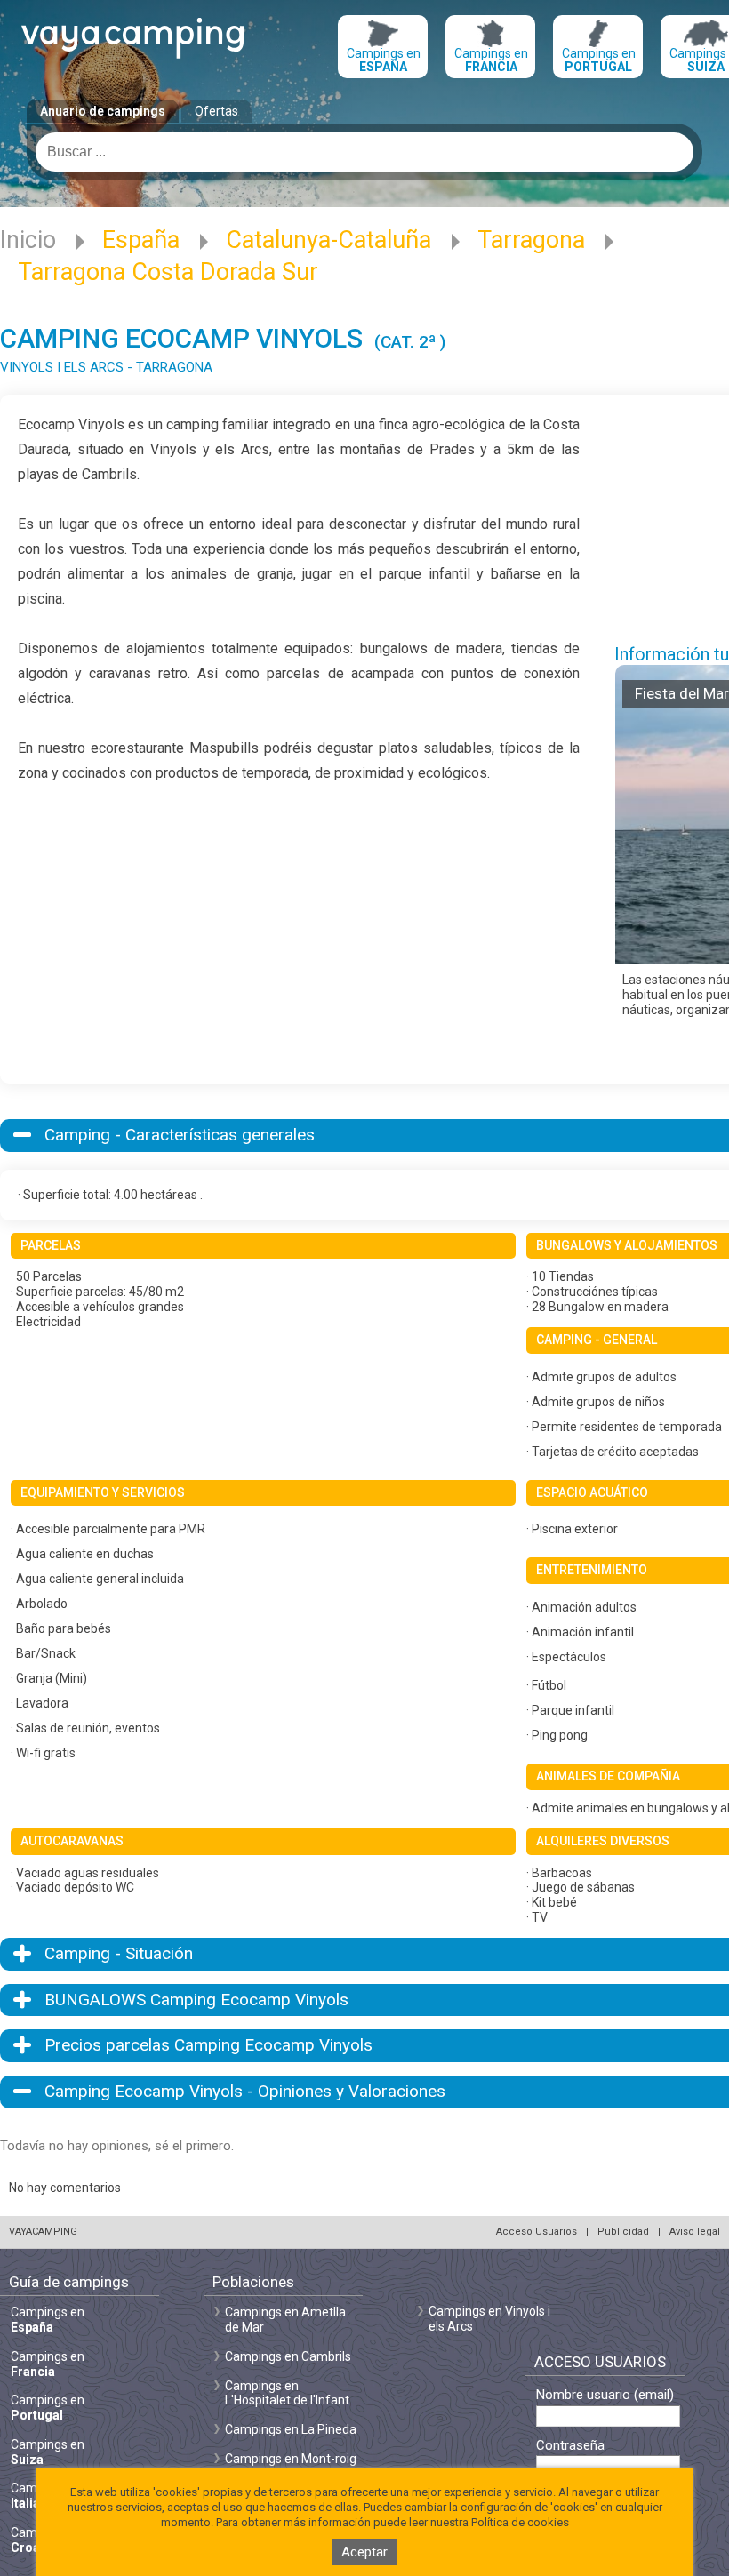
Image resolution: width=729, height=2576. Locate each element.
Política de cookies (520, 2522)
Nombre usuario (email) (605, 2395)
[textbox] (364, 152)
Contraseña (570, 2446)
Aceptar (364, 2552)
